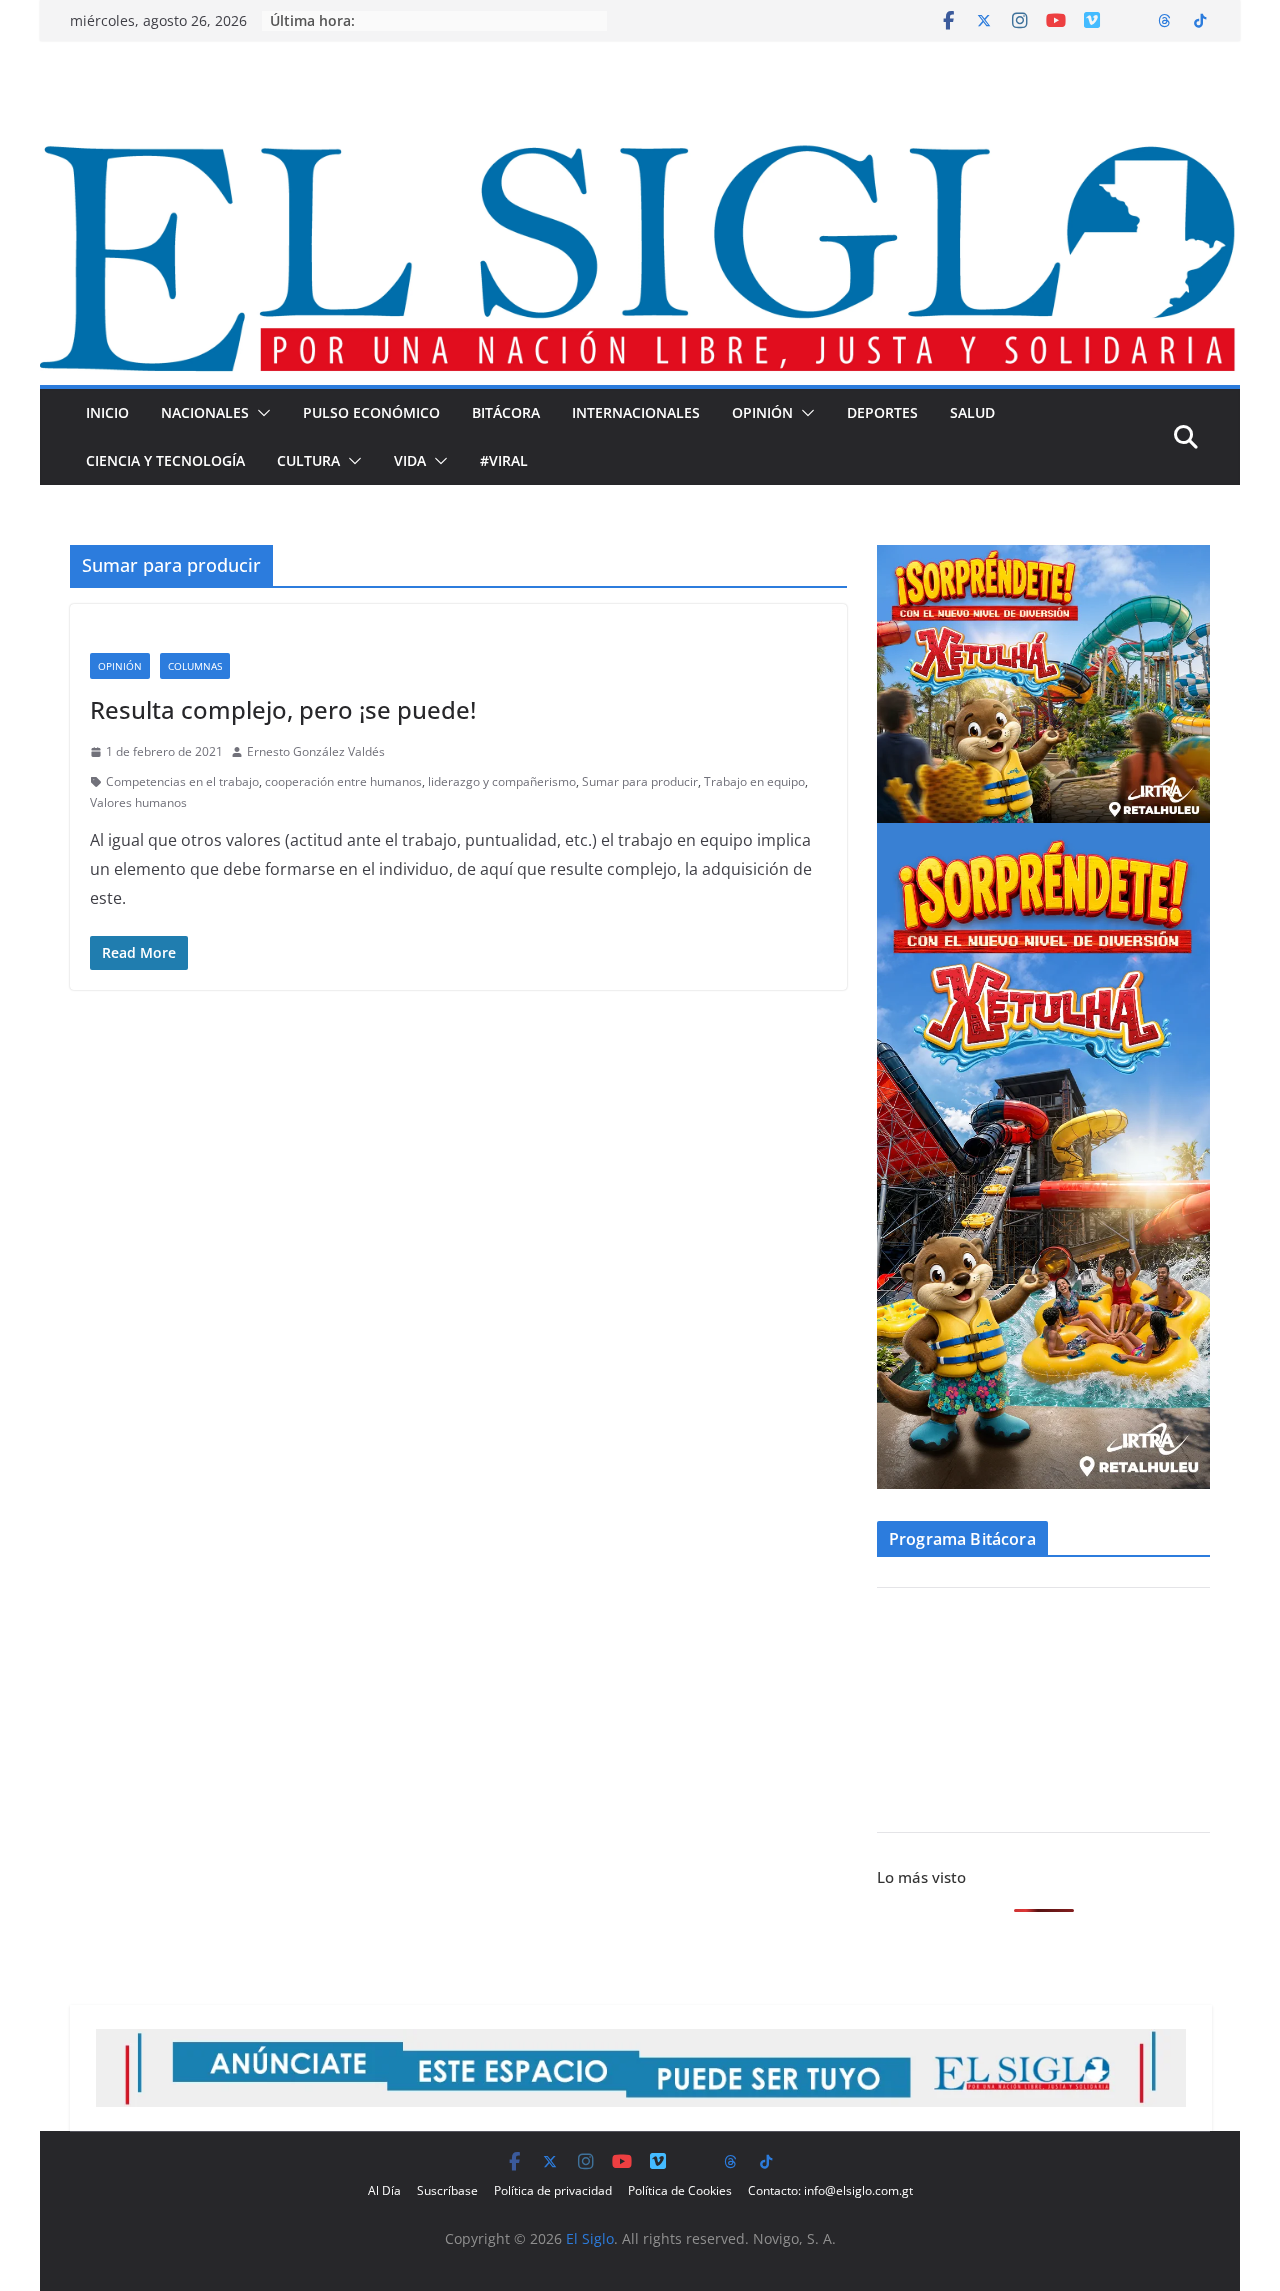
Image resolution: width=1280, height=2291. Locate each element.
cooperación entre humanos (343, 781)
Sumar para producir (640, 781)
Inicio (107, 412)
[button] (260, 413)
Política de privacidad (553, 2190)
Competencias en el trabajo (182, 781)
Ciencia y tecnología (165, 460)
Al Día (384, 2190)
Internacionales (636, 412)
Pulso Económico (371, 412)
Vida (410, 460)
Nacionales (205, 412)
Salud (972, 412)
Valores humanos (138, 802)
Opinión (762, 412)
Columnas (195, 666)
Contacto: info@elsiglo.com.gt (830, 2190)
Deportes (882, 412)
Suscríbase (447, 2190)
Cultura (308, 460)
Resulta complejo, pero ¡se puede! (283, 709)
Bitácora (506, 412)
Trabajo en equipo (754, 781)
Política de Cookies (680, 2190)
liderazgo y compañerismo (502, 781)
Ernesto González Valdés (316, 751)
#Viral (504, 460)
